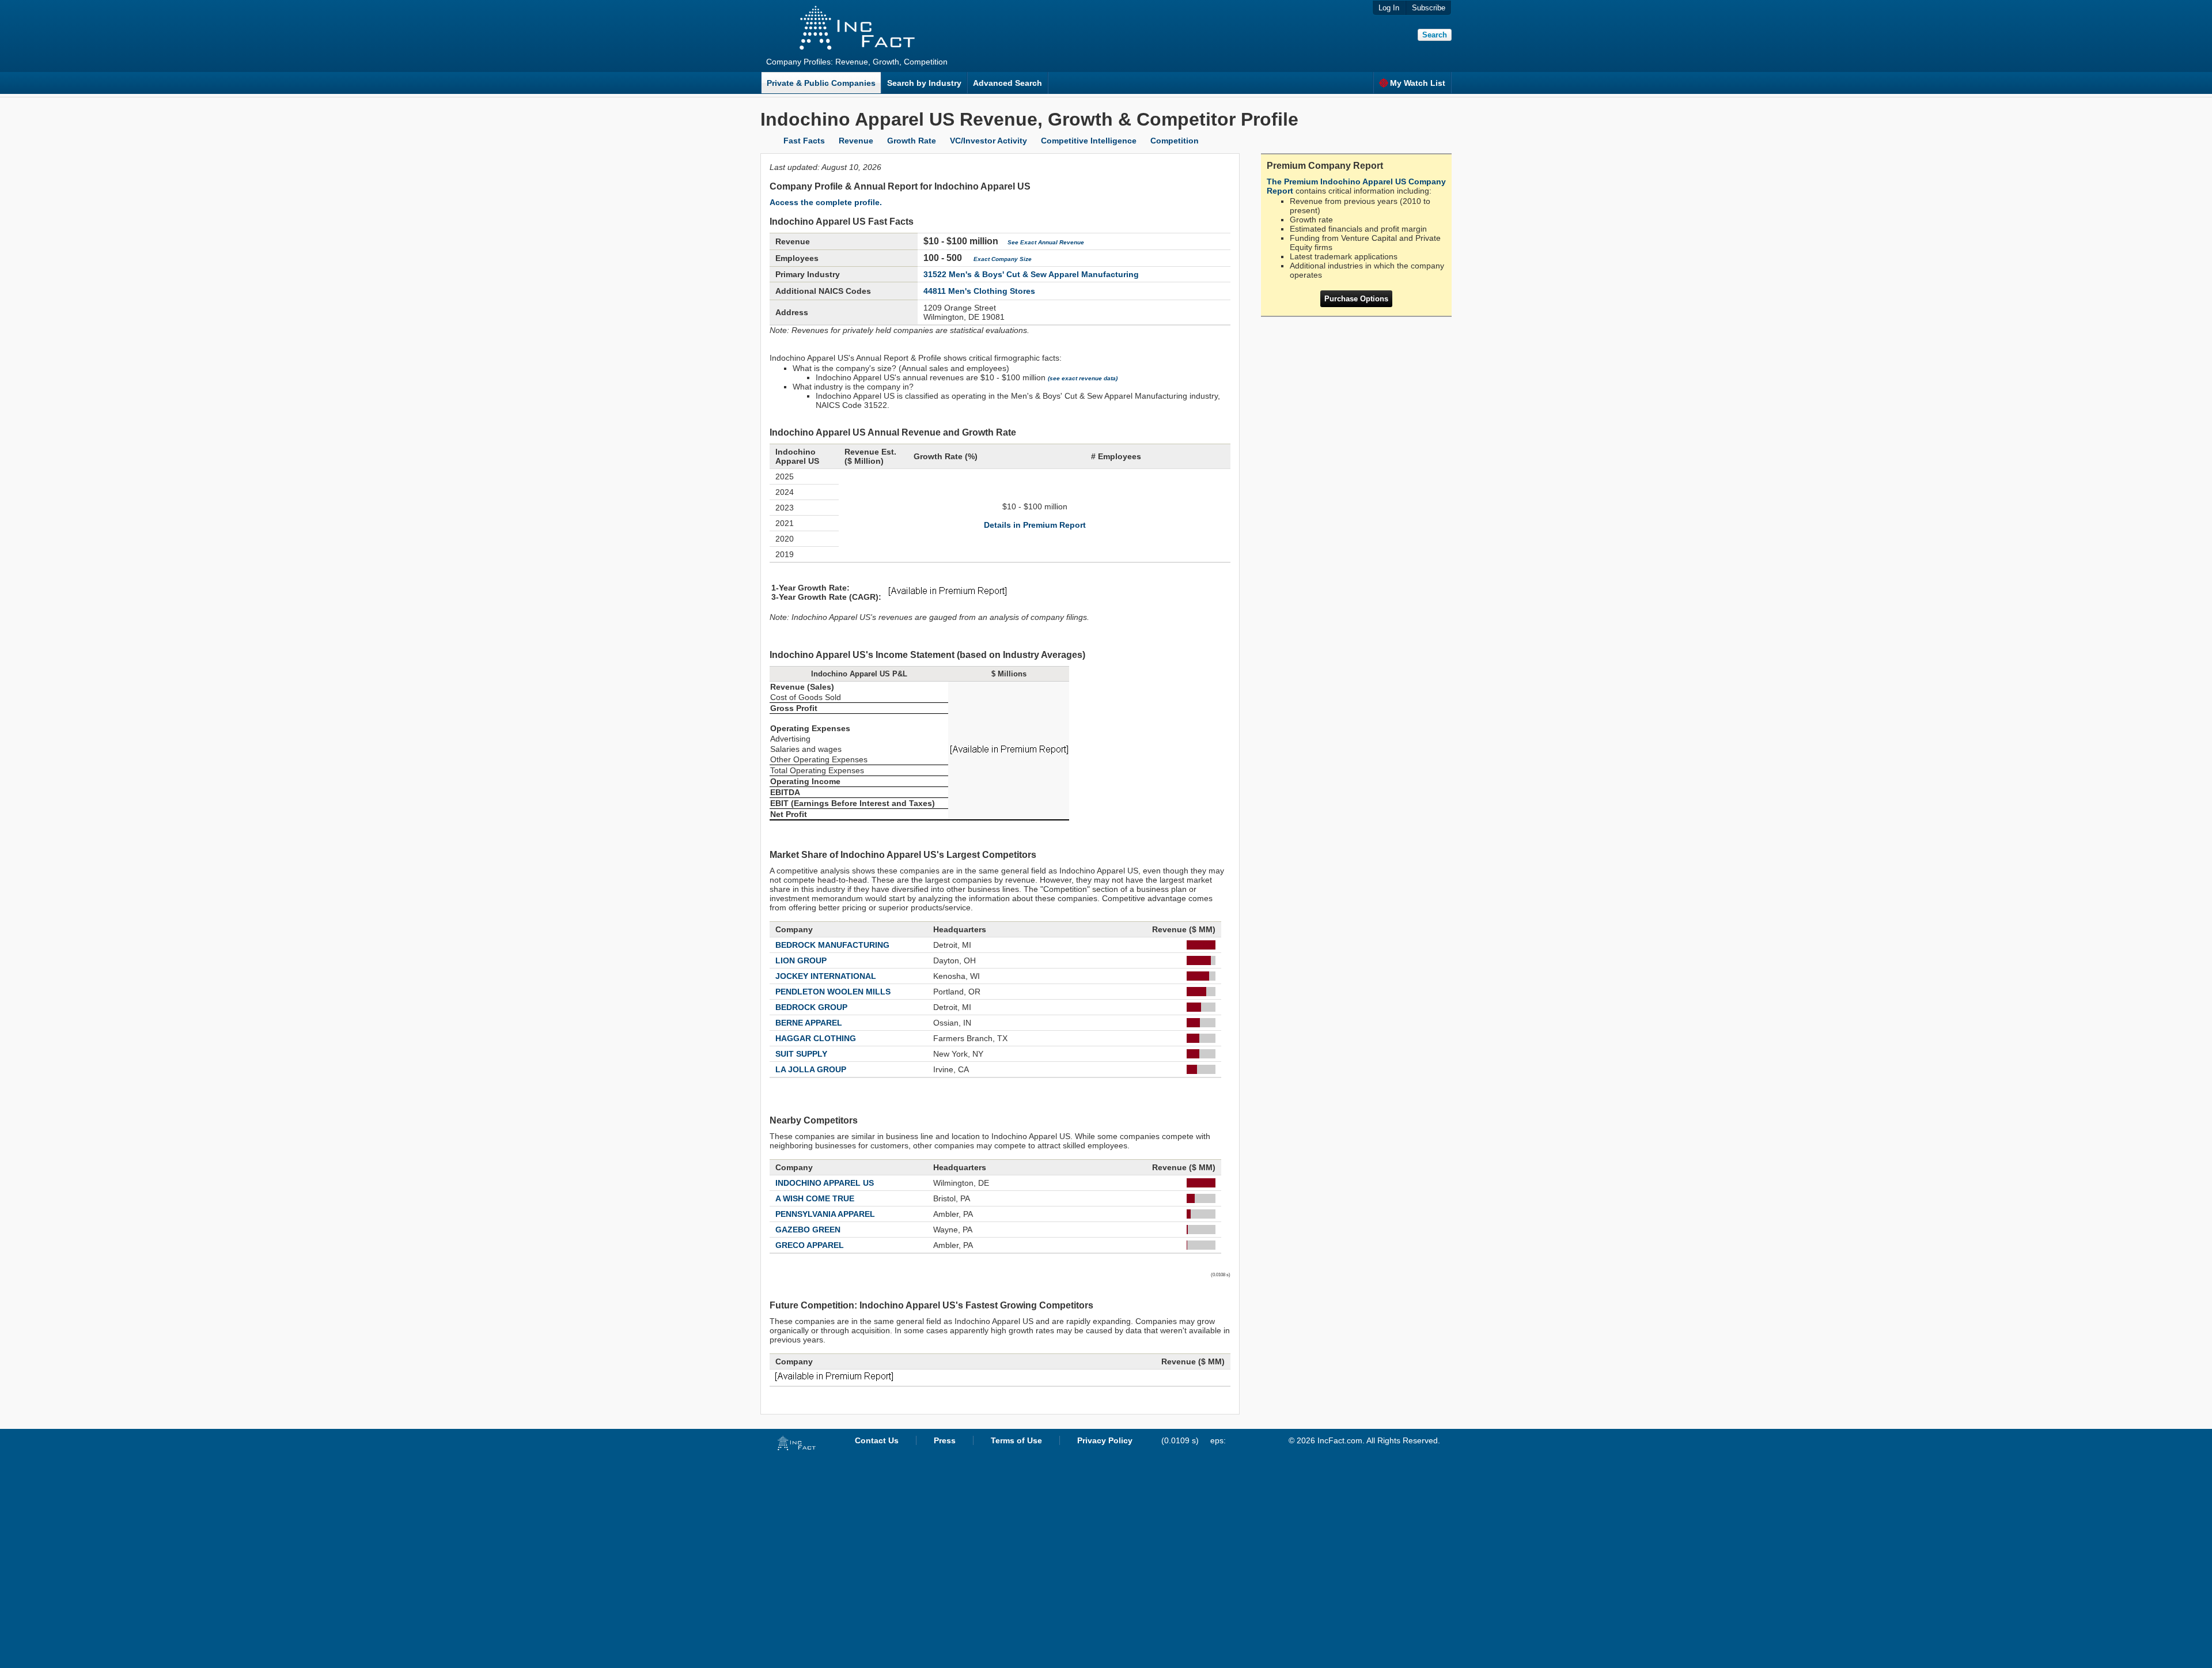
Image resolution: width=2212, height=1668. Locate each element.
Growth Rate (912, 141)
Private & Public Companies (821, 83)
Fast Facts (804, 141)
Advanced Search (1007, 83)
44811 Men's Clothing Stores (979, 291)
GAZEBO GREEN (808, 1230)
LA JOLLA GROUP (811, 1069)
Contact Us (877, 1440)
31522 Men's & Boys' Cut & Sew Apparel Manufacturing (1031, 274)
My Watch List (1418, 83)
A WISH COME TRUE (815, 1198)
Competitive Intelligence (1089, 141)
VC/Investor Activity (988, 141)
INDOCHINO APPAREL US (825, 1183)
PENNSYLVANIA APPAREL (825, 1214)
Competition (1175, 141)
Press (945, 1440)
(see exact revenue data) (1083, 378)
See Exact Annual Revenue (1046, 242)
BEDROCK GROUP (811, 1007)
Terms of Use (1016, 1440)
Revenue (856, 141)
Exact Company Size (1003, 259)
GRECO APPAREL (810, 1245)
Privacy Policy (1105, 1440)
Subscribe (1429, 8)
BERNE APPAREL (809, 1023)
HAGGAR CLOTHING (816, 1038)
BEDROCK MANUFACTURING (832, 945)
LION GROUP (801, 960)
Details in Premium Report (1035, 525)
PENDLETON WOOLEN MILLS (833, 992)
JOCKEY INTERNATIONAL (826, 976)
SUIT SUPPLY (801, 1054)
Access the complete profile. (826, 202)
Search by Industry (924, 83)
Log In (1389, 8)
